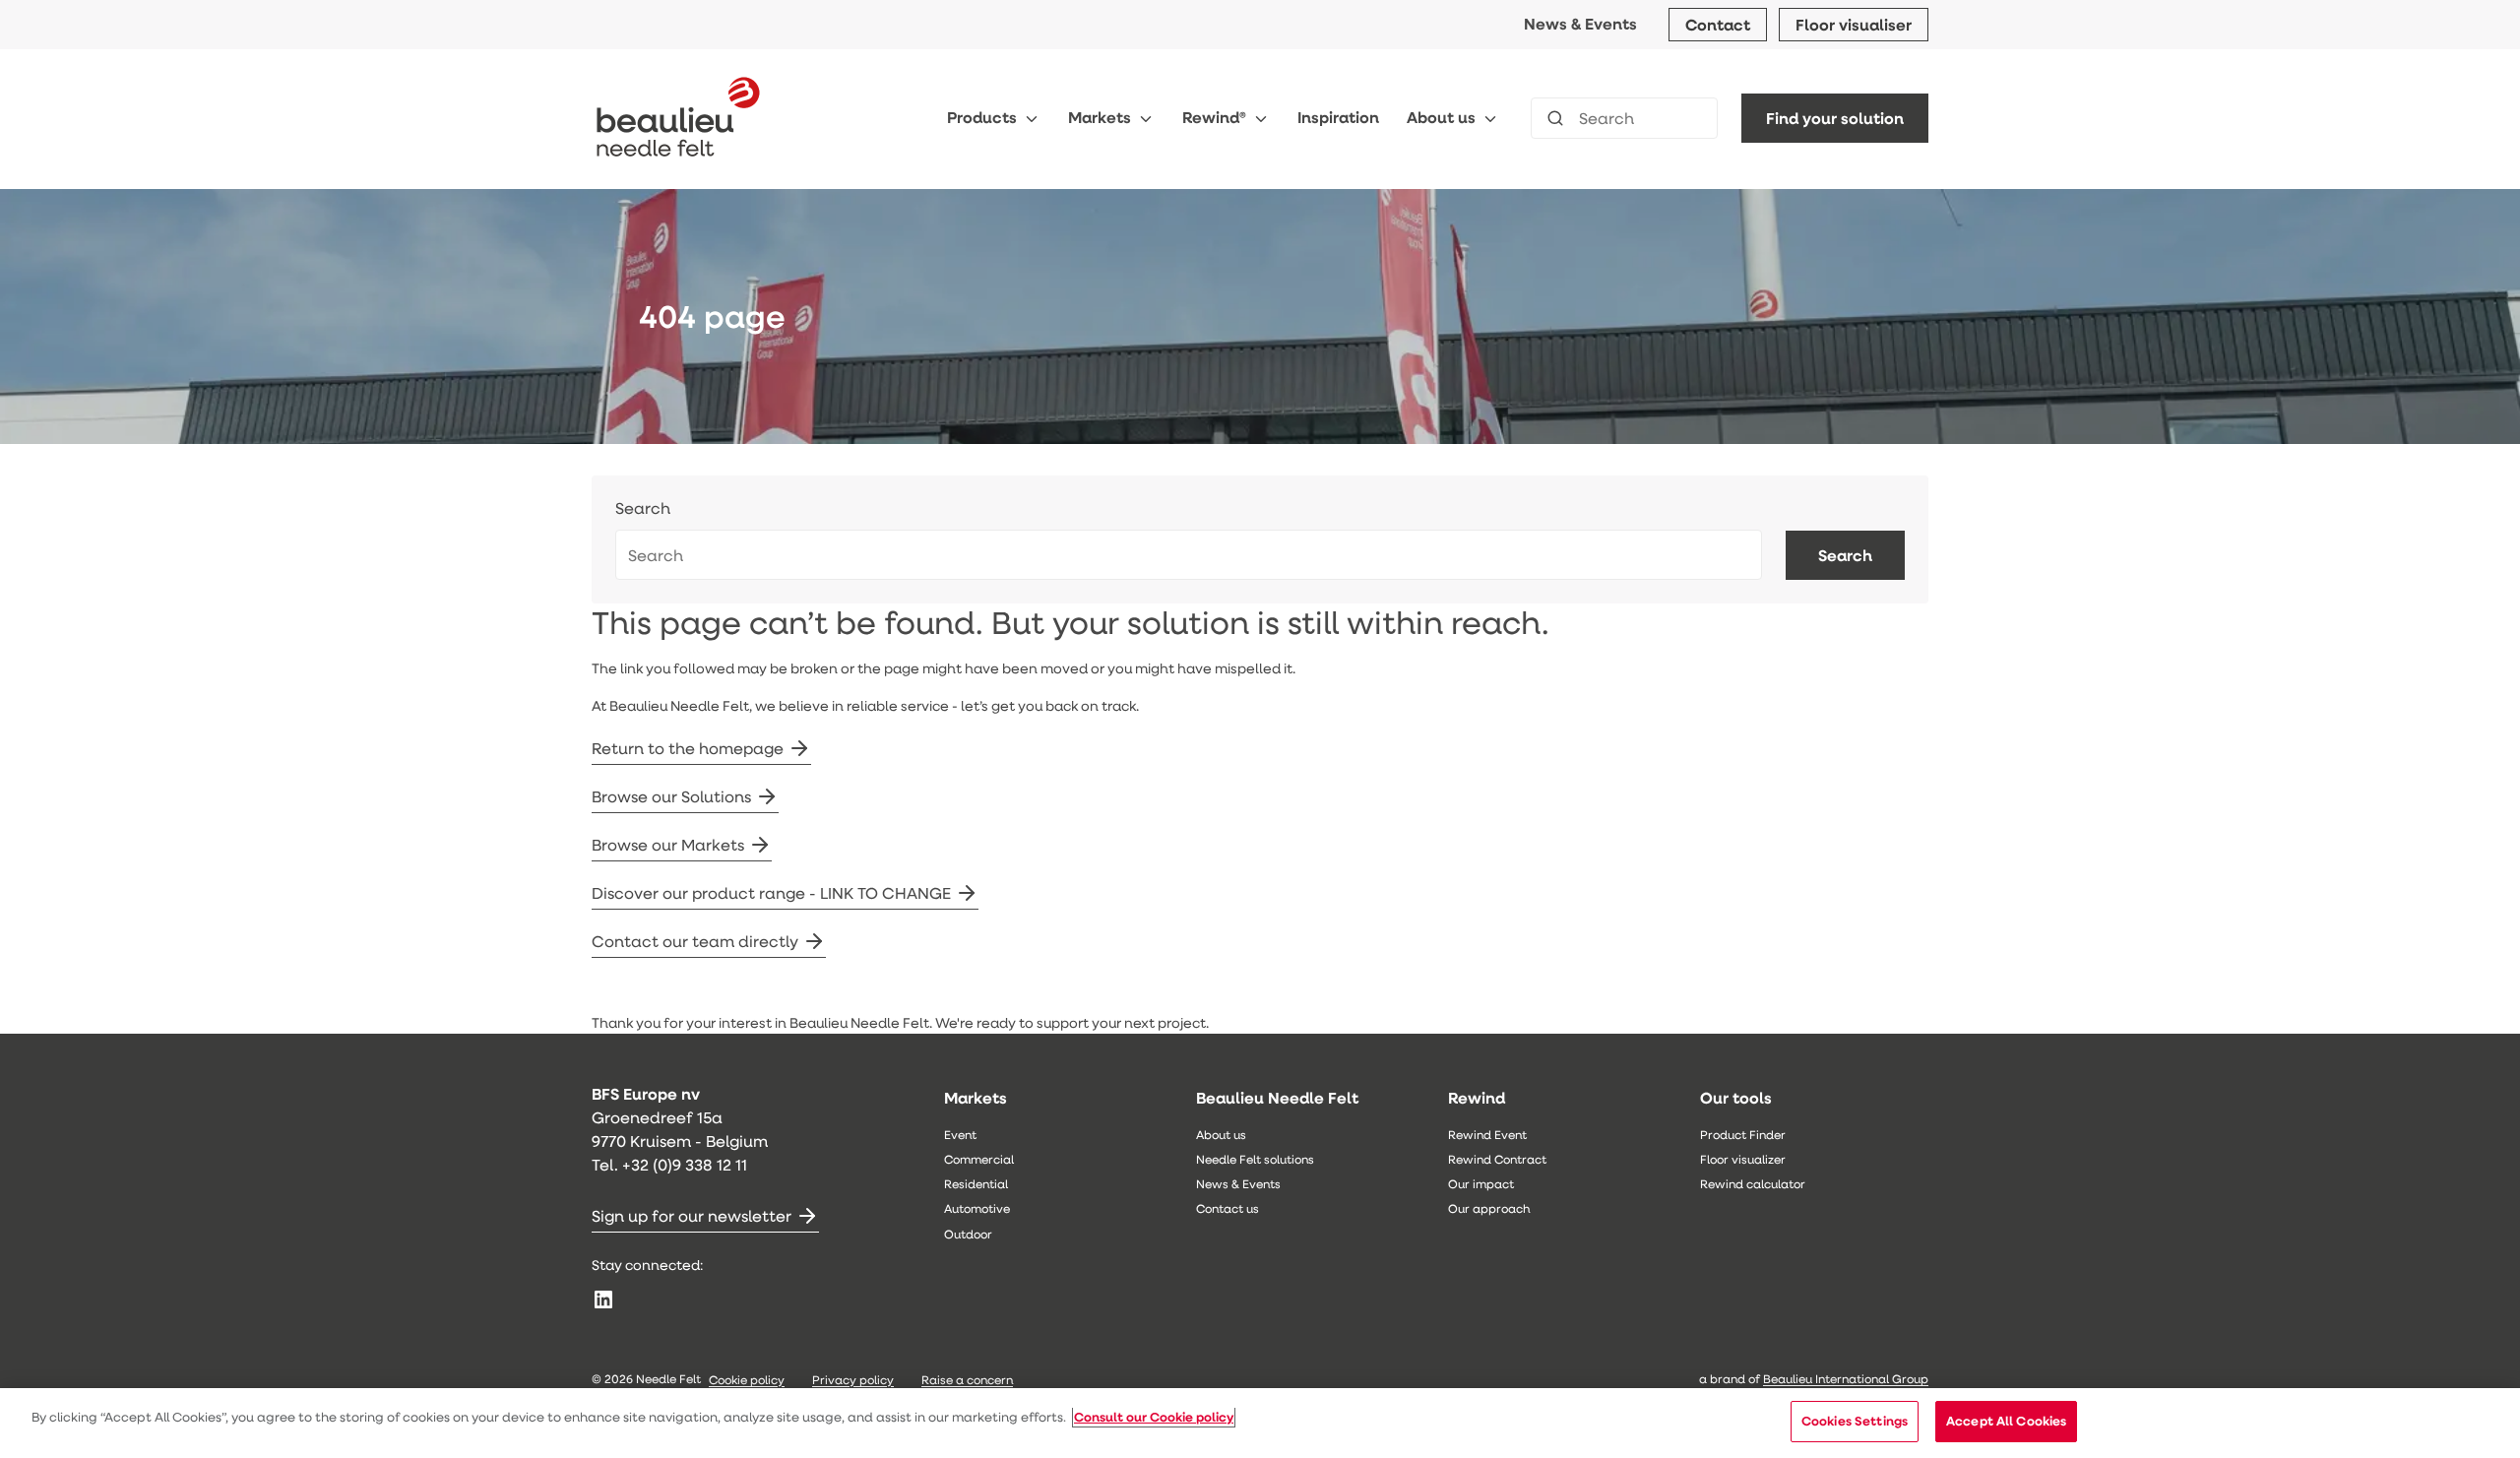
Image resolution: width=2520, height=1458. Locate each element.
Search (643, 508)
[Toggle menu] (1032, 119)
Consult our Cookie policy (1154, 1417)
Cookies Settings (1855, 1421)
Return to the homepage (688, 748)
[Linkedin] (603, 1300)
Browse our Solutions (671, 796)
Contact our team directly (695, 941)
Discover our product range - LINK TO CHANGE (771, 892)
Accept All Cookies (2006, 1421)
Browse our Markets (668, 844)
